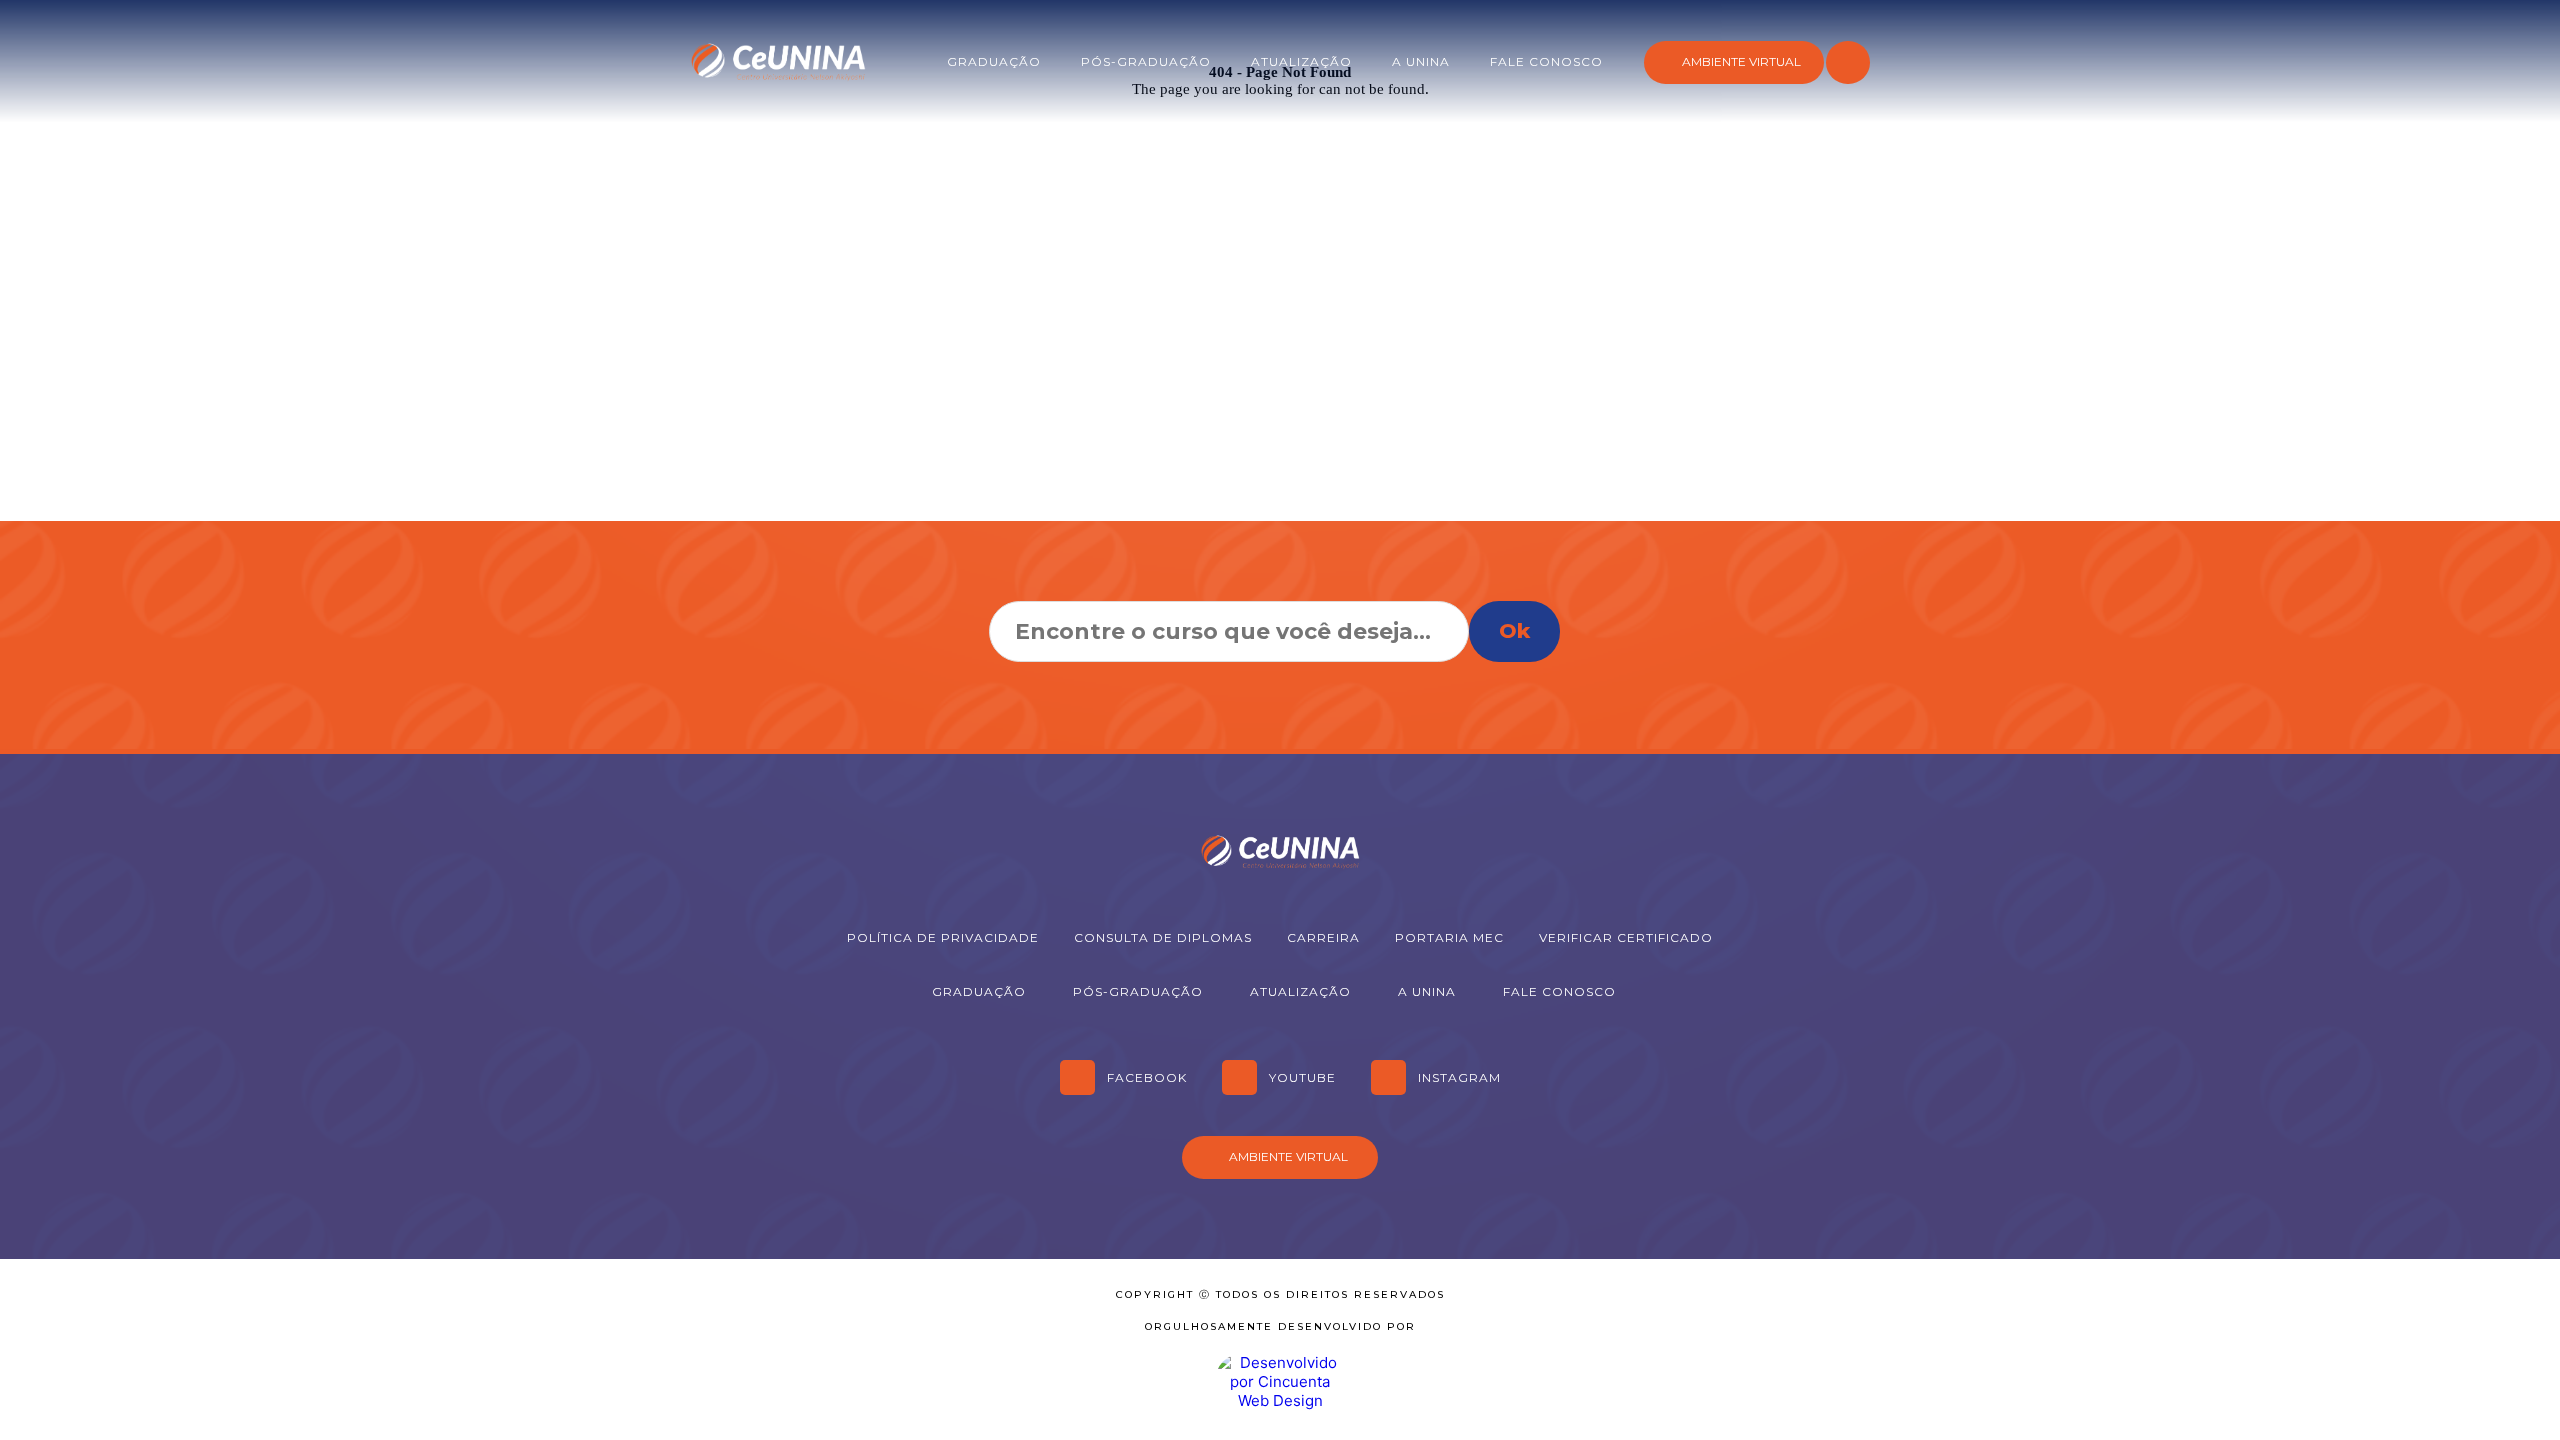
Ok (1514, 631)
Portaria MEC (1449, 937)
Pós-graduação (1146, 61)
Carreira (1323, 937)
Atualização (1301, 61)
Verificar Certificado (1626, 937)
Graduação (994, 61)
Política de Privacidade (943, 937)
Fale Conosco (1546, 61)
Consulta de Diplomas (1163, 937)
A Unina (1421, 61)
